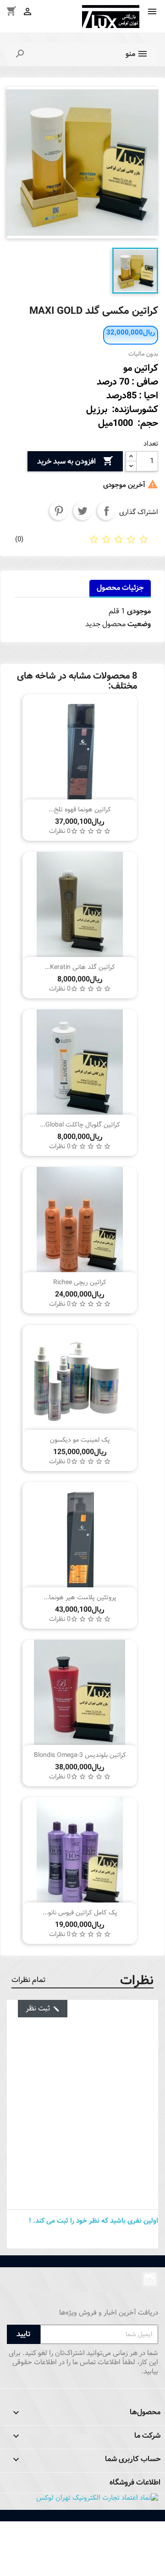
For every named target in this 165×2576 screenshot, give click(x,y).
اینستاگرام (150, 2279)
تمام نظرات (29, 1980)
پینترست (59, 511)
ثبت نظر (43, 2008)
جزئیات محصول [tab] (120, 588)
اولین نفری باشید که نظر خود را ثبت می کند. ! (93, 2221)
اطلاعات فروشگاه (135, 2483)
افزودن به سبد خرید (75, 461)
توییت (82, 511)
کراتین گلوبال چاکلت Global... (80, 1125)
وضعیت (139, 624)
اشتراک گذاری (106, 511)
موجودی (139, 611)
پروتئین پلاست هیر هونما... (80, 1597)
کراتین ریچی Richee (80, 1282)
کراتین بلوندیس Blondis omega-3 (80, 1755)
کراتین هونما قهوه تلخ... (80, 810)
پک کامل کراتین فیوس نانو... (80, 1913)
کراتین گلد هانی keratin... (80, 967)
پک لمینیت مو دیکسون (80, 1440)
